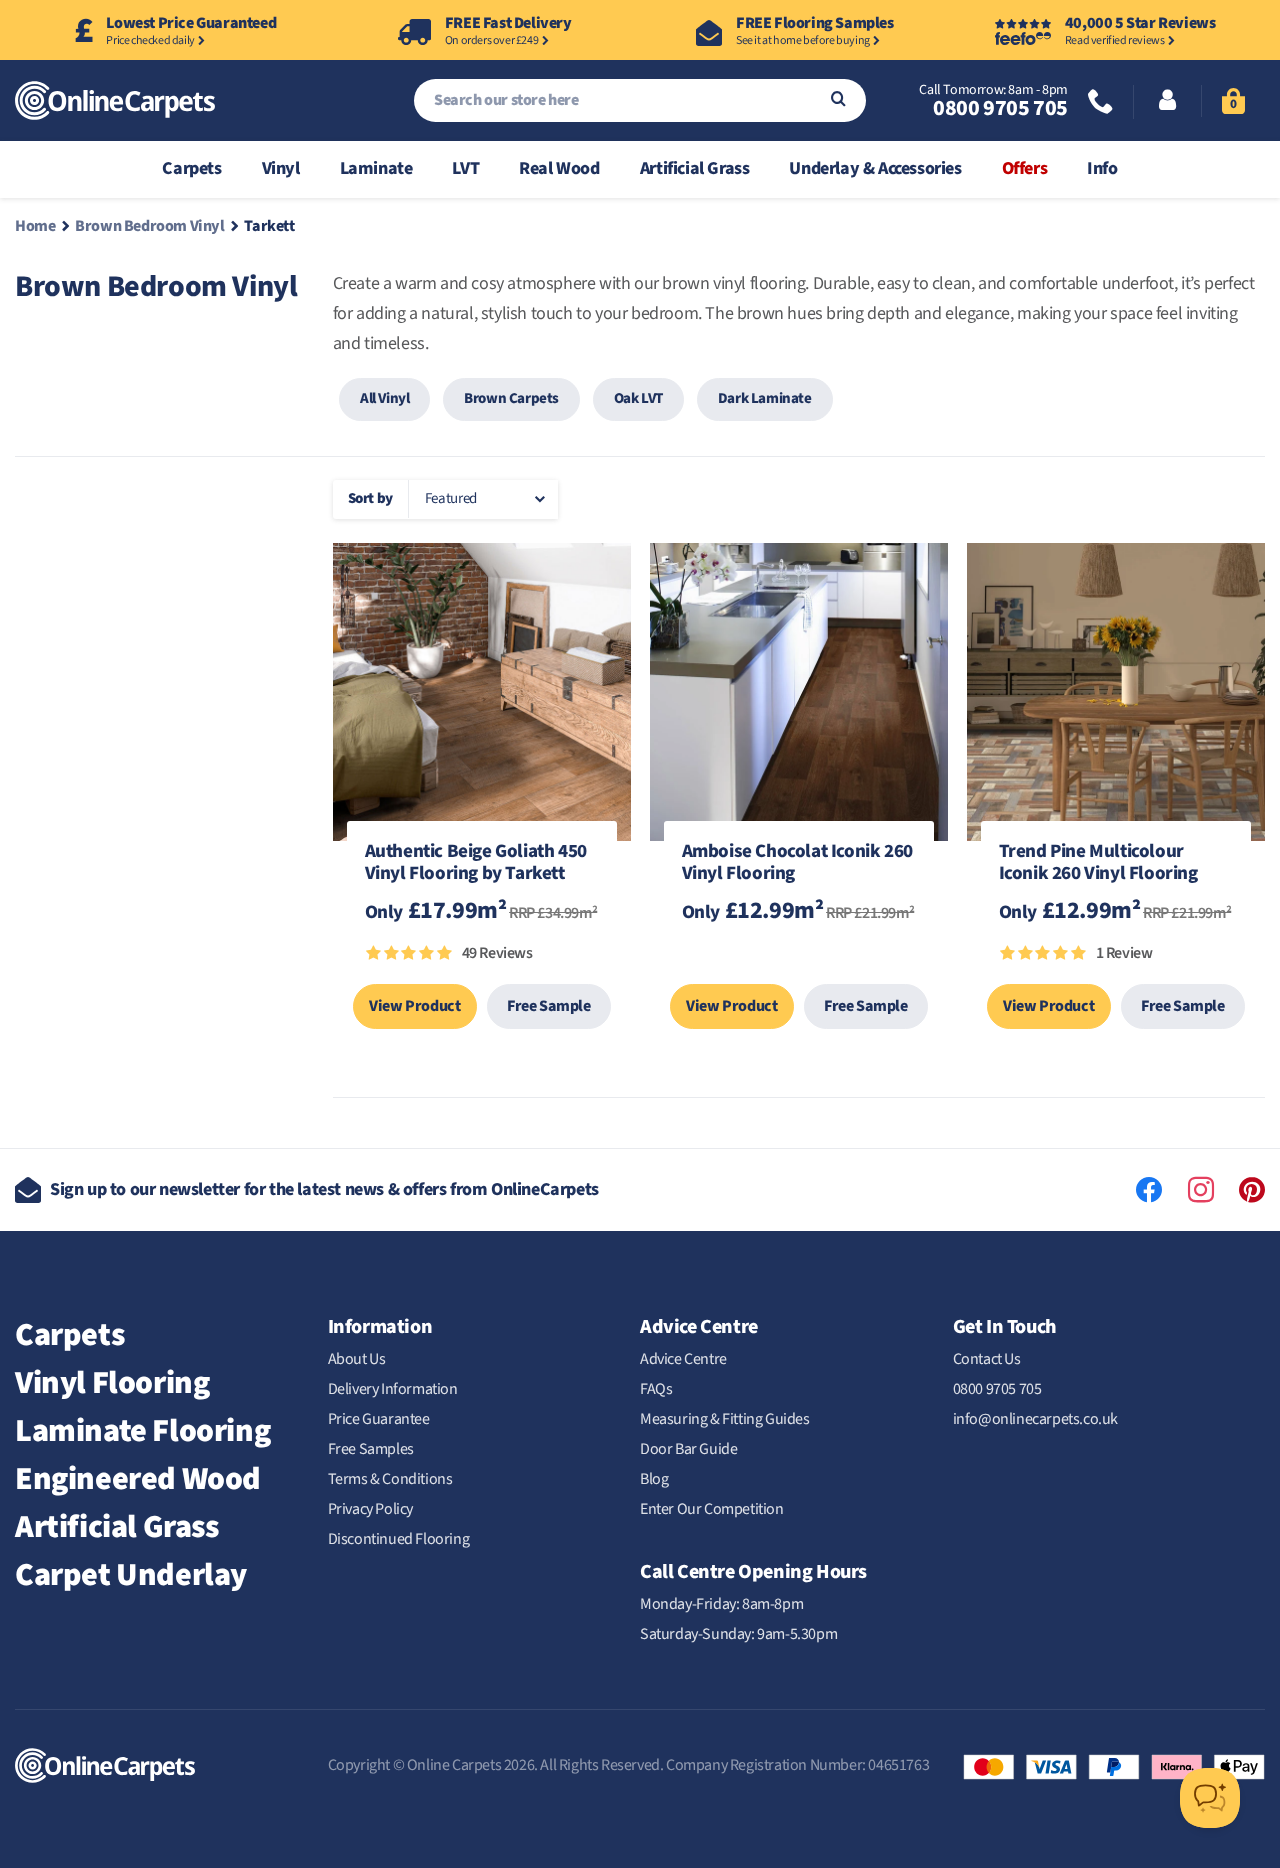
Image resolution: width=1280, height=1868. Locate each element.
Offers (1025, 168)
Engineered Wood (138, 1479)
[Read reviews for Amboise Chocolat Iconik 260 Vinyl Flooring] (799, 963)
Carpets (191, 168)
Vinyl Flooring (112, 1383)
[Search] (838, 100)
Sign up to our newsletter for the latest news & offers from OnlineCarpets (324, 1189)
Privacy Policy (370, 1509)
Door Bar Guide (688, 1449)
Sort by (370, 498)
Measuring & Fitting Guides (725, 1419)
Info (1102, 168)
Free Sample (549, 1006)
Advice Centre (683, 1359)
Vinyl (281, 168)
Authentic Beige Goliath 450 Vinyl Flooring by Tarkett (476, 864)
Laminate (376, 168)
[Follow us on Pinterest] (1252, 1190)
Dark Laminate (765, 398)
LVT (465, 168)
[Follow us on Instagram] (1201, 1190)
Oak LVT (638, 398)
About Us (357, 1359)
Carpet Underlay (131, 1575)
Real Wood (559, 168)
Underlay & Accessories (875, 168)
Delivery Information (393, 1389)
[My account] (1167, 102)
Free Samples (371, 1449)
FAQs (656, 1389)
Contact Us (987, 1359)
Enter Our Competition (712, 1509)
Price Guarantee (379, 1419)
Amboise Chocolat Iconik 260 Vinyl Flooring (797, 864)
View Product (414, 1006)
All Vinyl (384, 398)
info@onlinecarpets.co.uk (1035, 1419)
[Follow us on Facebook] (1149, 1190)
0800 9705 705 (1000, 108)
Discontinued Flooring (399, 1539)
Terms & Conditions (390, 1479)
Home (35, 226)
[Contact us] (1101, 103)
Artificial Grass (695, 168)
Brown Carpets (511, 398)
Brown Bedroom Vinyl (149, 226)
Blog (654, 1479)
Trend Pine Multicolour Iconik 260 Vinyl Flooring (1098, 864)
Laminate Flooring (142, 1431)
